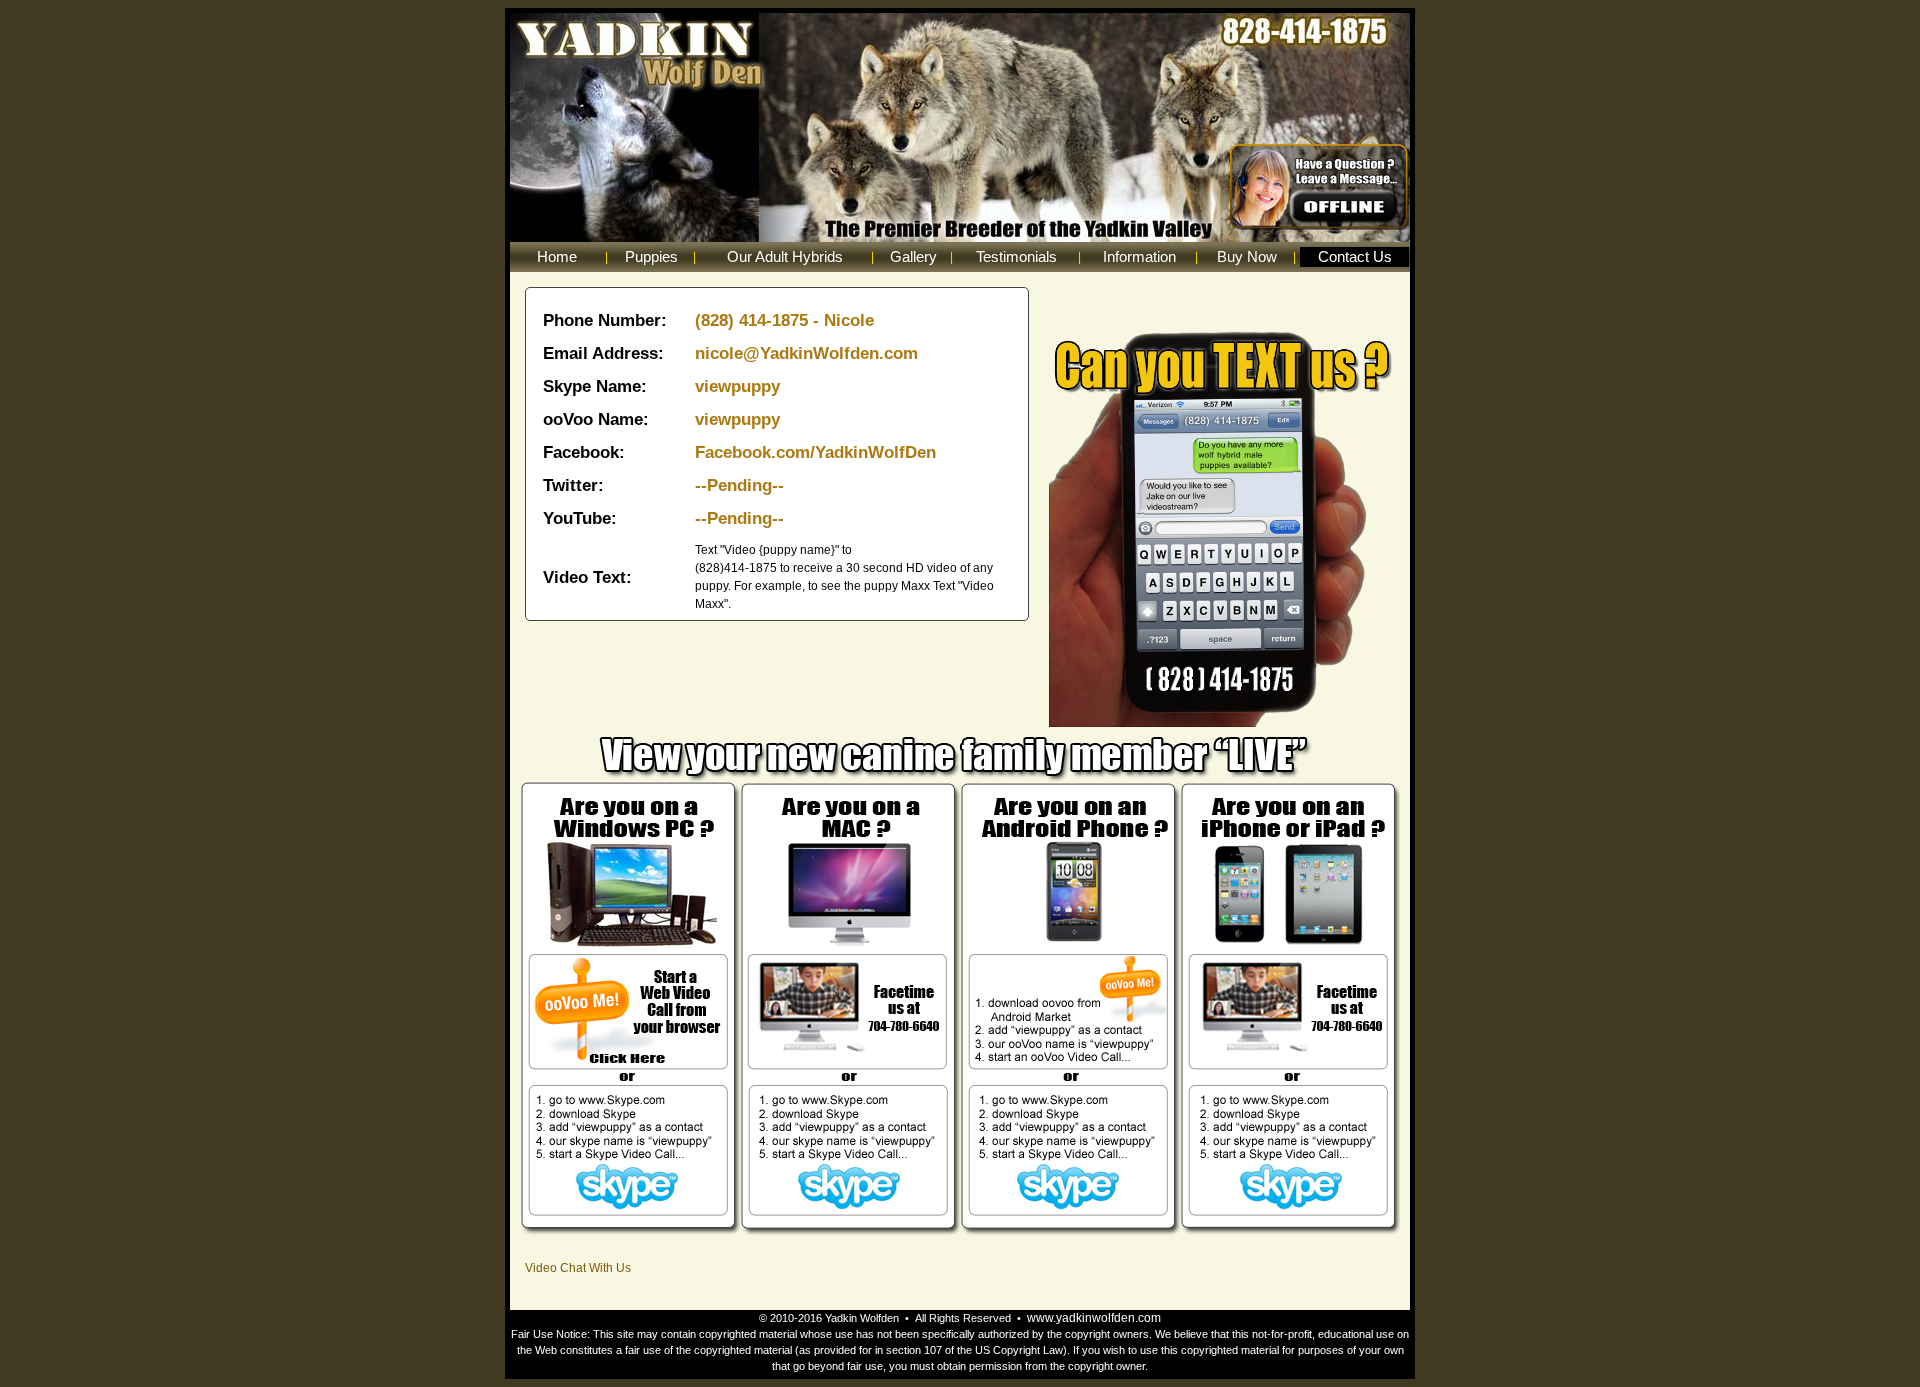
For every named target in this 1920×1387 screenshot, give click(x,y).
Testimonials (1016, 256)
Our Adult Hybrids (785, 256)
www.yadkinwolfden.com (1094, 1318)
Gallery (913, 256)
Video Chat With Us (578, 1268)
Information (1139, 256)
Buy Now (1247, 256)
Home (557, 256)
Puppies (651, 256)
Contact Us (1355, 256)
